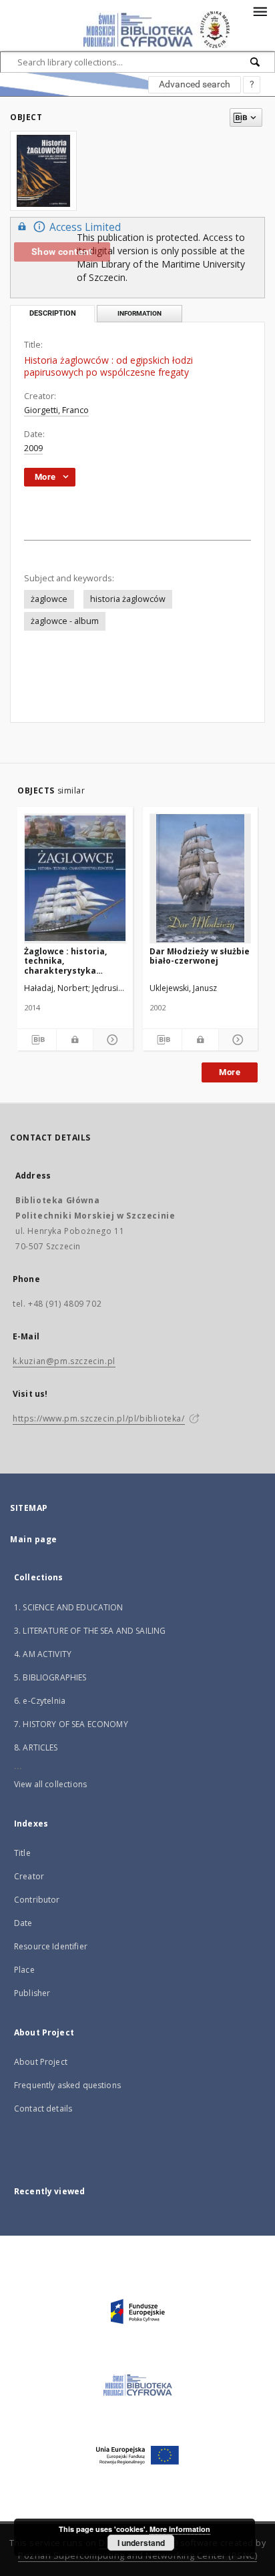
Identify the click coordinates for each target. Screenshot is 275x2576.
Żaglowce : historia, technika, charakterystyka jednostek (65, 961)
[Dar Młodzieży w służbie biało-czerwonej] (201, 878)
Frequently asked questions (67, 2085)
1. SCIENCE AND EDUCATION (69, 1607)
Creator (29, 1876)
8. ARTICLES (36, 1747)
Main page (34, 1539)
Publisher (32, 1993)
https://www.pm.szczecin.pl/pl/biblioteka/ (99, 1418)
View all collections (50, 1784)
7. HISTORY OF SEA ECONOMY (71, 1724)
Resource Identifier (51, 1946)
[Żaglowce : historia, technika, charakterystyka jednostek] (75, 878)
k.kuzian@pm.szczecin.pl (64, 1361)
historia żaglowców (128, 599)
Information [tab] (140, 313)
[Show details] (111, 1040)
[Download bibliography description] (37, 1040)
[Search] (256, 62)
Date (23, 1923)
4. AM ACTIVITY (43, 1654)
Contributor (37, 1900)
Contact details (43, 2109)
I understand (141, 2543)
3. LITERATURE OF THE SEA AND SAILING (90, 1631)
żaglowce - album (65, 621)
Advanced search (195, 84)
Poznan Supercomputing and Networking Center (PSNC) (137, 2556)
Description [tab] (53, 313)
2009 (33, 448)
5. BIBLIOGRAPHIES (50, 1677)
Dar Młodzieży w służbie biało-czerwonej (200, 956)
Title (22, 1853)
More (230, 1072)
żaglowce (49, 599)
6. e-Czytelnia (40, 1701)
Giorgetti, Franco (56, 410)
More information (180, 2529)
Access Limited (85, 227)
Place (24, 1970)
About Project (41, 2062)
